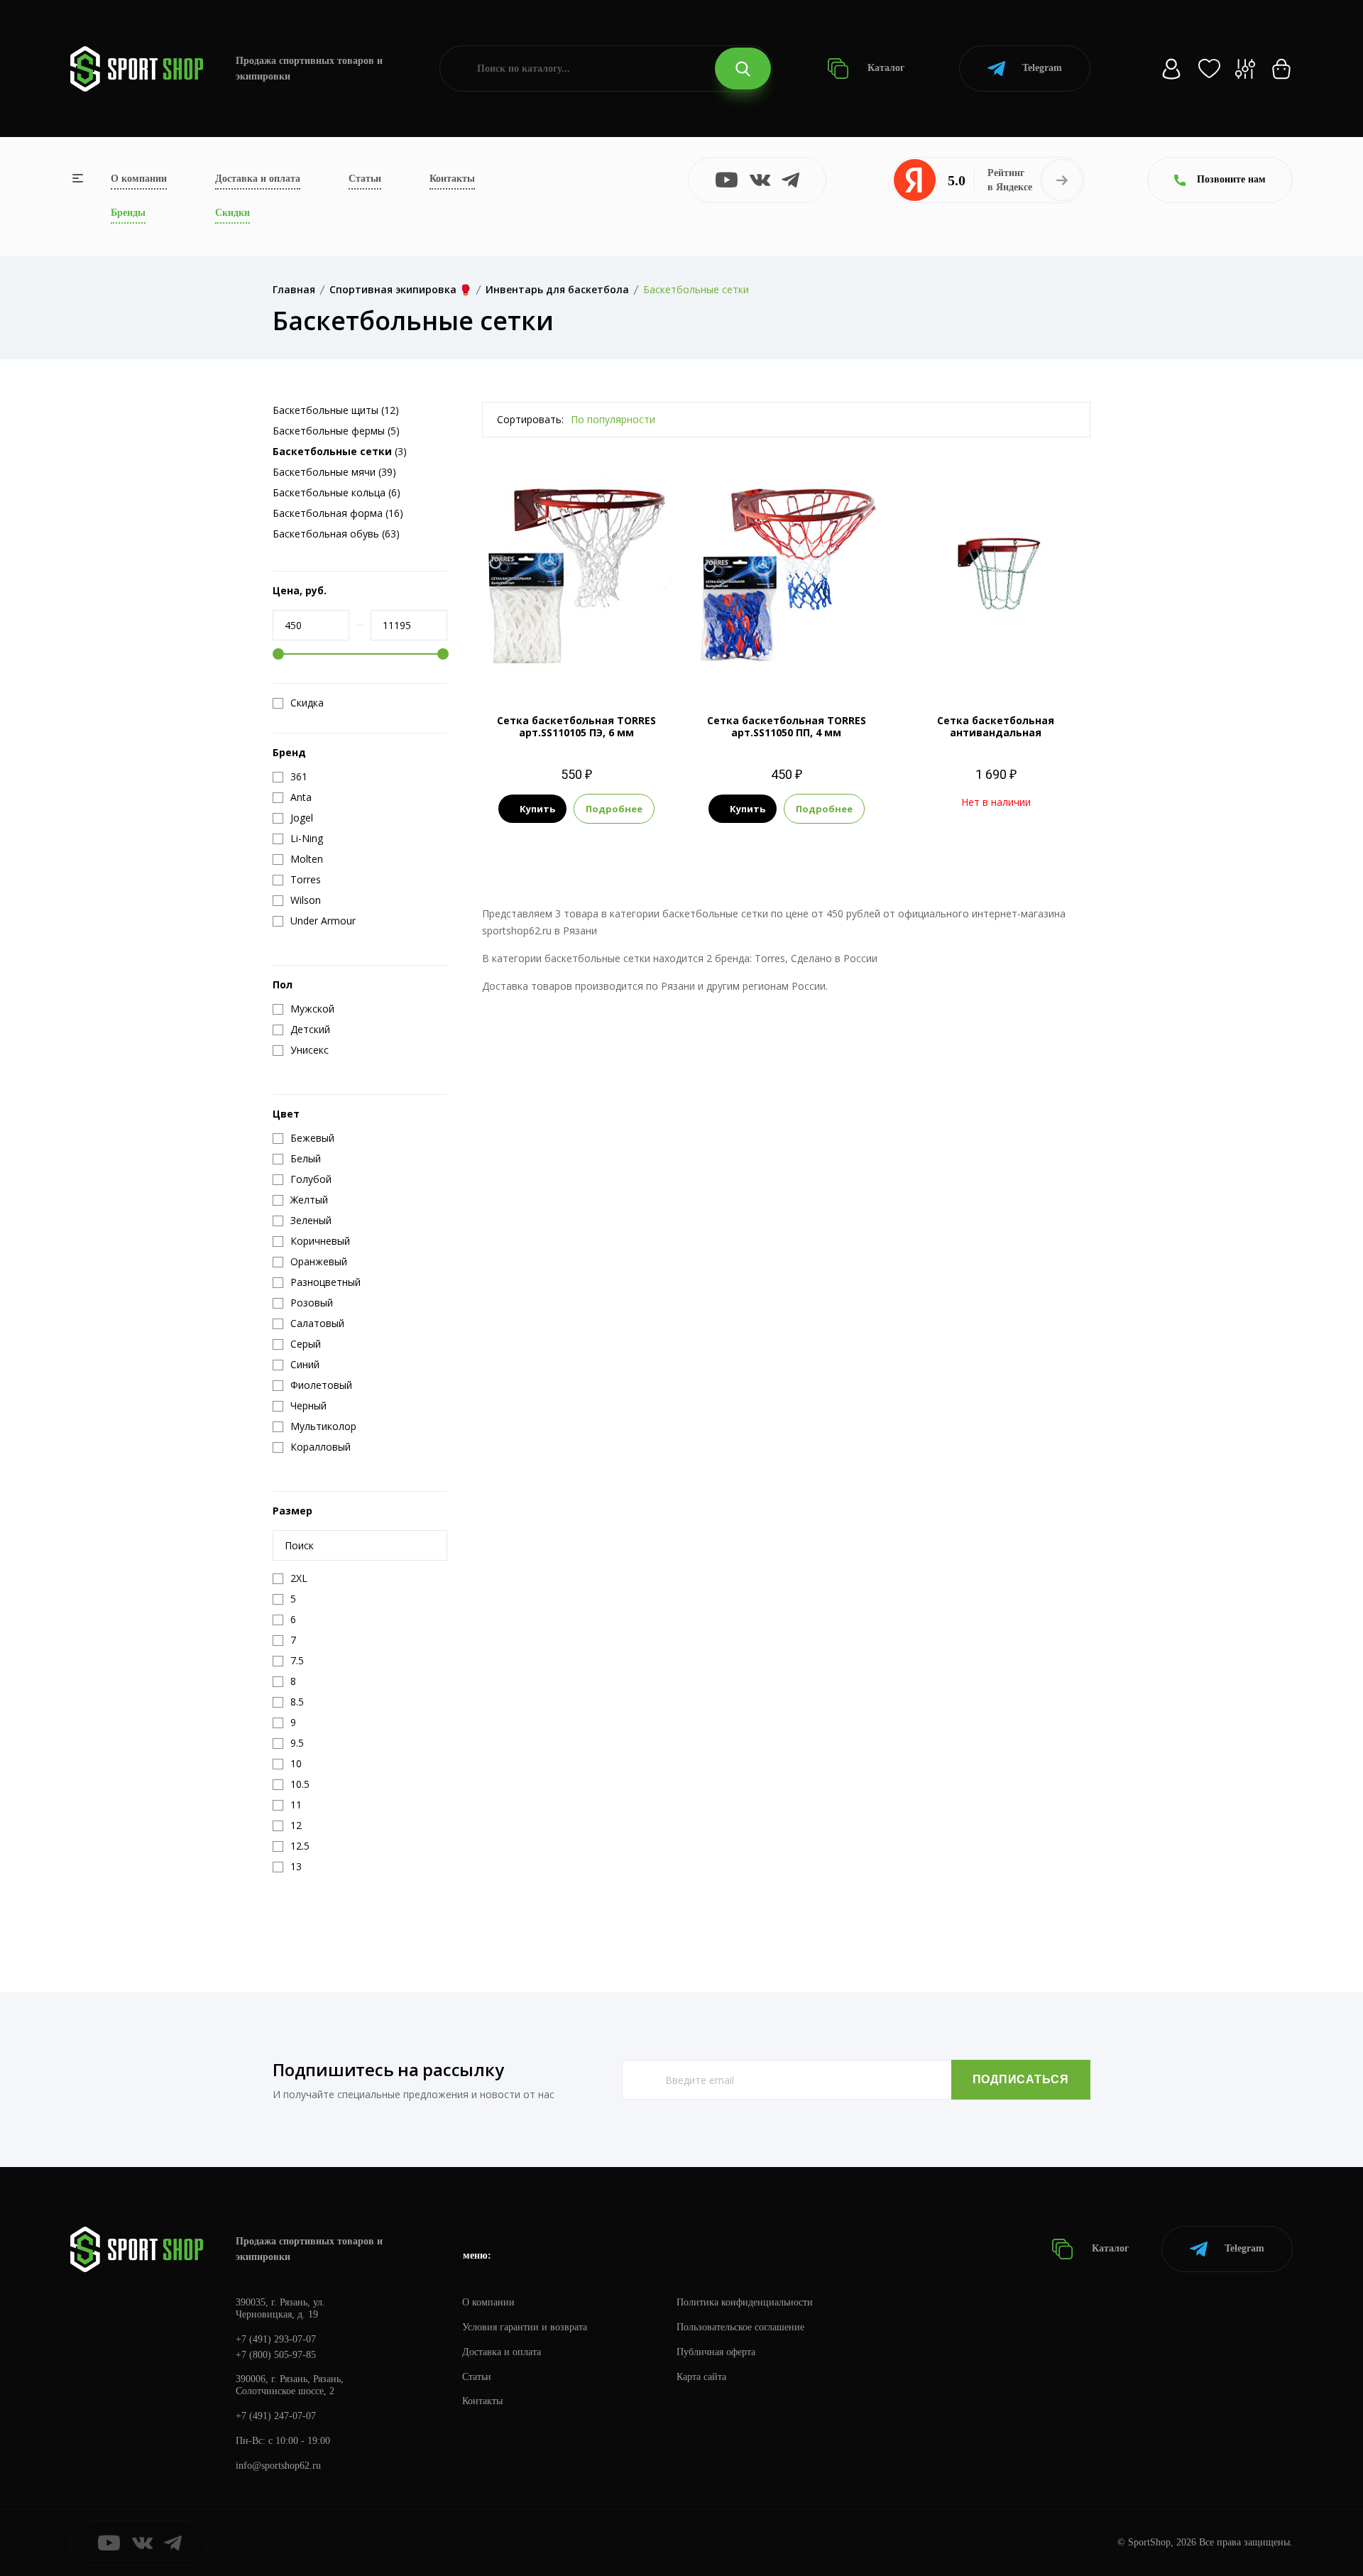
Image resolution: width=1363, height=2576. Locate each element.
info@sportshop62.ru (278, 2466)
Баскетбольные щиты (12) (336, 410)
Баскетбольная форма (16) (338, 513)
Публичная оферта (716, 2352)
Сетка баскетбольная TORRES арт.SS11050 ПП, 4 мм (787, 726)
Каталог (885, 68)
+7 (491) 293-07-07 (276, 2339)
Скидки (232, 213)
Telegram (1042, 68)
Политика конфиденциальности (745, 2302)
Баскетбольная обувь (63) (336, 534)
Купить (537, 809)
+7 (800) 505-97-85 (276, 2355)
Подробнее (614, 809)
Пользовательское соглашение (740, 2327)
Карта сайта (701, 2377)
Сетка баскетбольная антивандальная (996, 726)
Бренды (128, 213)
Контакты (452, 179)
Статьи (365, 179)
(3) (340, 451)
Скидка (307, 703)
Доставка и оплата (258, 179)
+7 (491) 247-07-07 (276, 2416)
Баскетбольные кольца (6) (336, 492)
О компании (139, 179)
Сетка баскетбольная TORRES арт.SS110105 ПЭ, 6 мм (576, 726)
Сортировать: (530, 419)
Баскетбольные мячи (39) (334, 472)
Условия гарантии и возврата (525, 2327)
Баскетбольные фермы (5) (336, 431)
